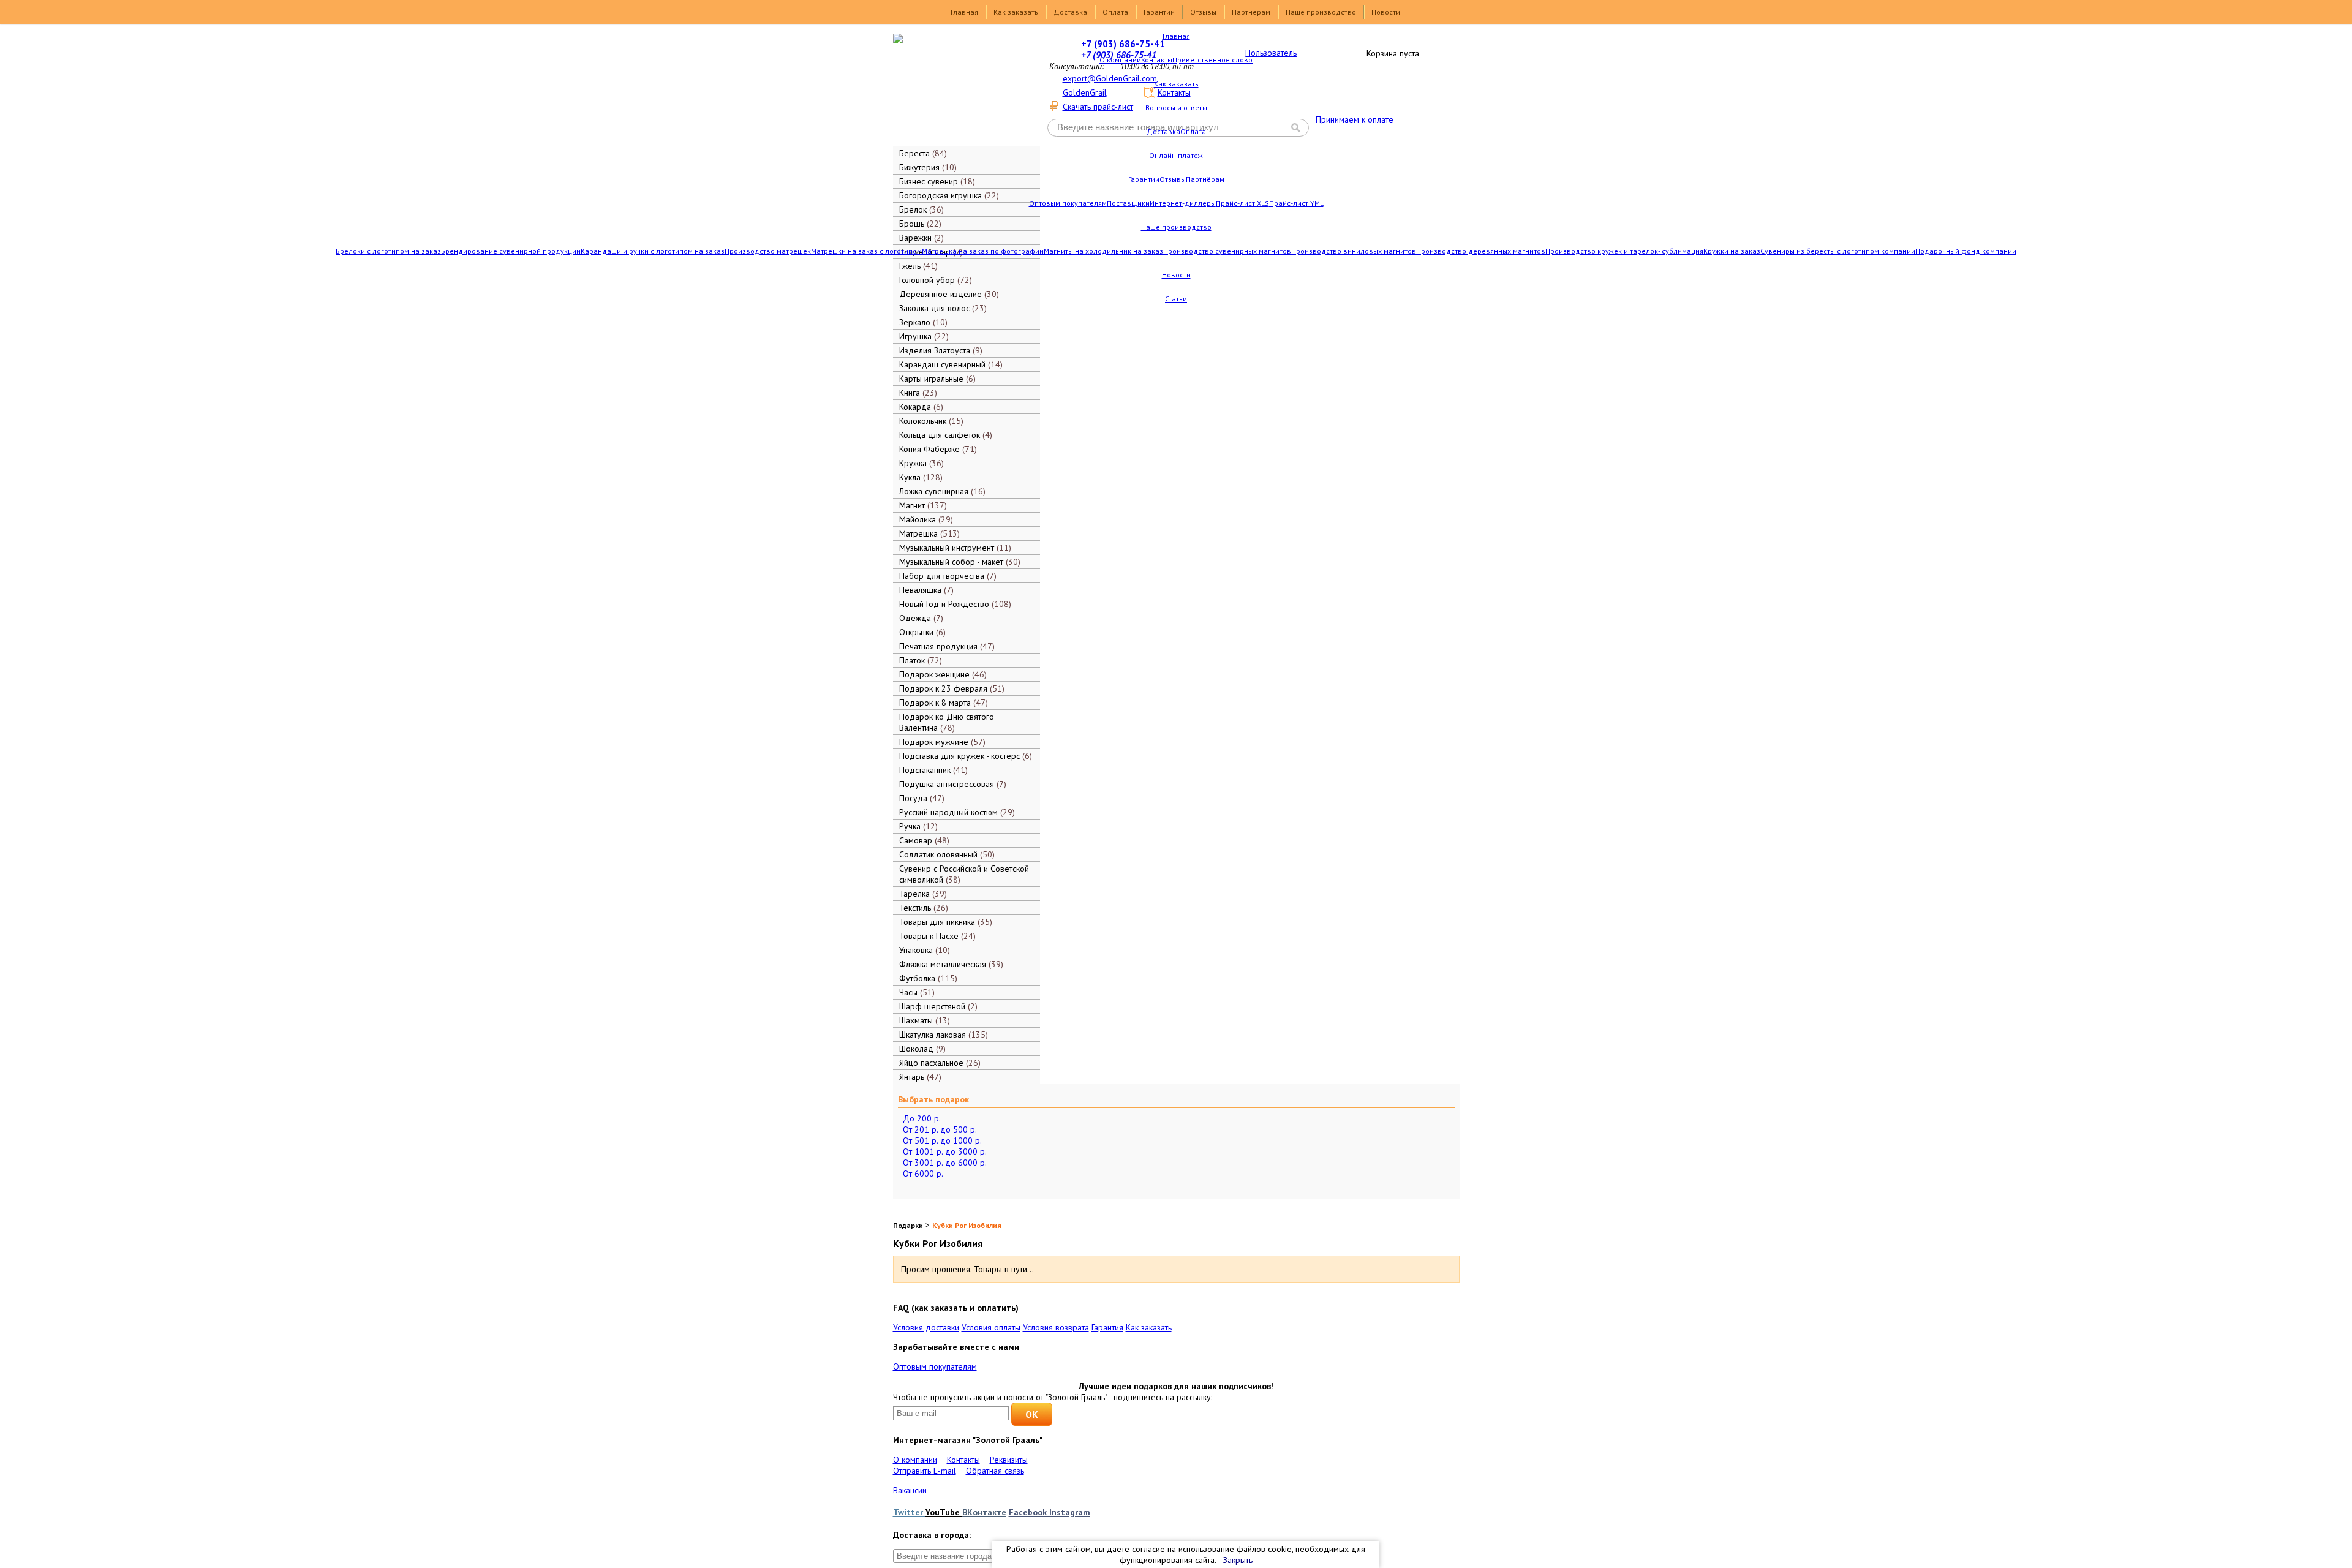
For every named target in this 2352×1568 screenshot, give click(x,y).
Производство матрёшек (768, 251)
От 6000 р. (923, 1174)
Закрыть (1238, 1560)
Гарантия (1107, 1327)
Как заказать (1016, 12)
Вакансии (910, 1490)
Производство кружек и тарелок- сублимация (1624, 251)
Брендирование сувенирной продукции (511, 251)
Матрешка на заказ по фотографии (983, 251)
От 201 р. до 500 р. (940, 1129)
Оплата (1115, 12)
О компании (1120, 60)
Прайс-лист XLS (1242, 203)
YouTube (944, 1512)
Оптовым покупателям (1068, 203)
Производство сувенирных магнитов (1227, 251)
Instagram (1070, 1512)
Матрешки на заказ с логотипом (866, 251)
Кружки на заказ (1732, 251)
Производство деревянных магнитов (1481, 251)
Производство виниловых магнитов (1354, 251)
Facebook (1029, 1512)
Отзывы (1203, 12)
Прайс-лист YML (1296, 203)
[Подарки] (958, 89)
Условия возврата (1056, 1327)
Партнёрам (1251, 12)
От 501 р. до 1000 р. (942, 1140)
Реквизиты (1009, 1460)
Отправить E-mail (925, 1471)
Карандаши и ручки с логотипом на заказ (653, 251)
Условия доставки (926, 1327)
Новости (1386, 12)
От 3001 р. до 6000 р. (945, 1163)
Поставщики (1128, 203)
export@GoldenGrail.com (1110, 78)
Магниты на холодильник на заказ (1103, 251)
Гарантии (1159, 12)
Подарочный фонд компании (1966, 251)
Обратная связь (995, 1471)
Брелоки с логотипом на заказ (388, 251)
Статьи (1176, 299)
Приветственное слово (1212, 60)
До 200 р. (922, 1118)
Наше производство (1321, 12)
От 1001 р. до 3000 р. (945, 1151)
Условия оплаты (991, 1327)
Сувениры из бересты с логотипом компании (1838, 251)
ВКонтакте (984, 1512)
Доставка (1070, 12)
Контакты (1157, 60)
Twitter (909, 1512)
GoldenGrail (1085, 92)
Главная (964, 12)
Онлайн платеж (1176, 155)
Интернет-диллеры (1183, 203)
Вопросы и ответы (1176, 107)
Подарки (908, 1225)
